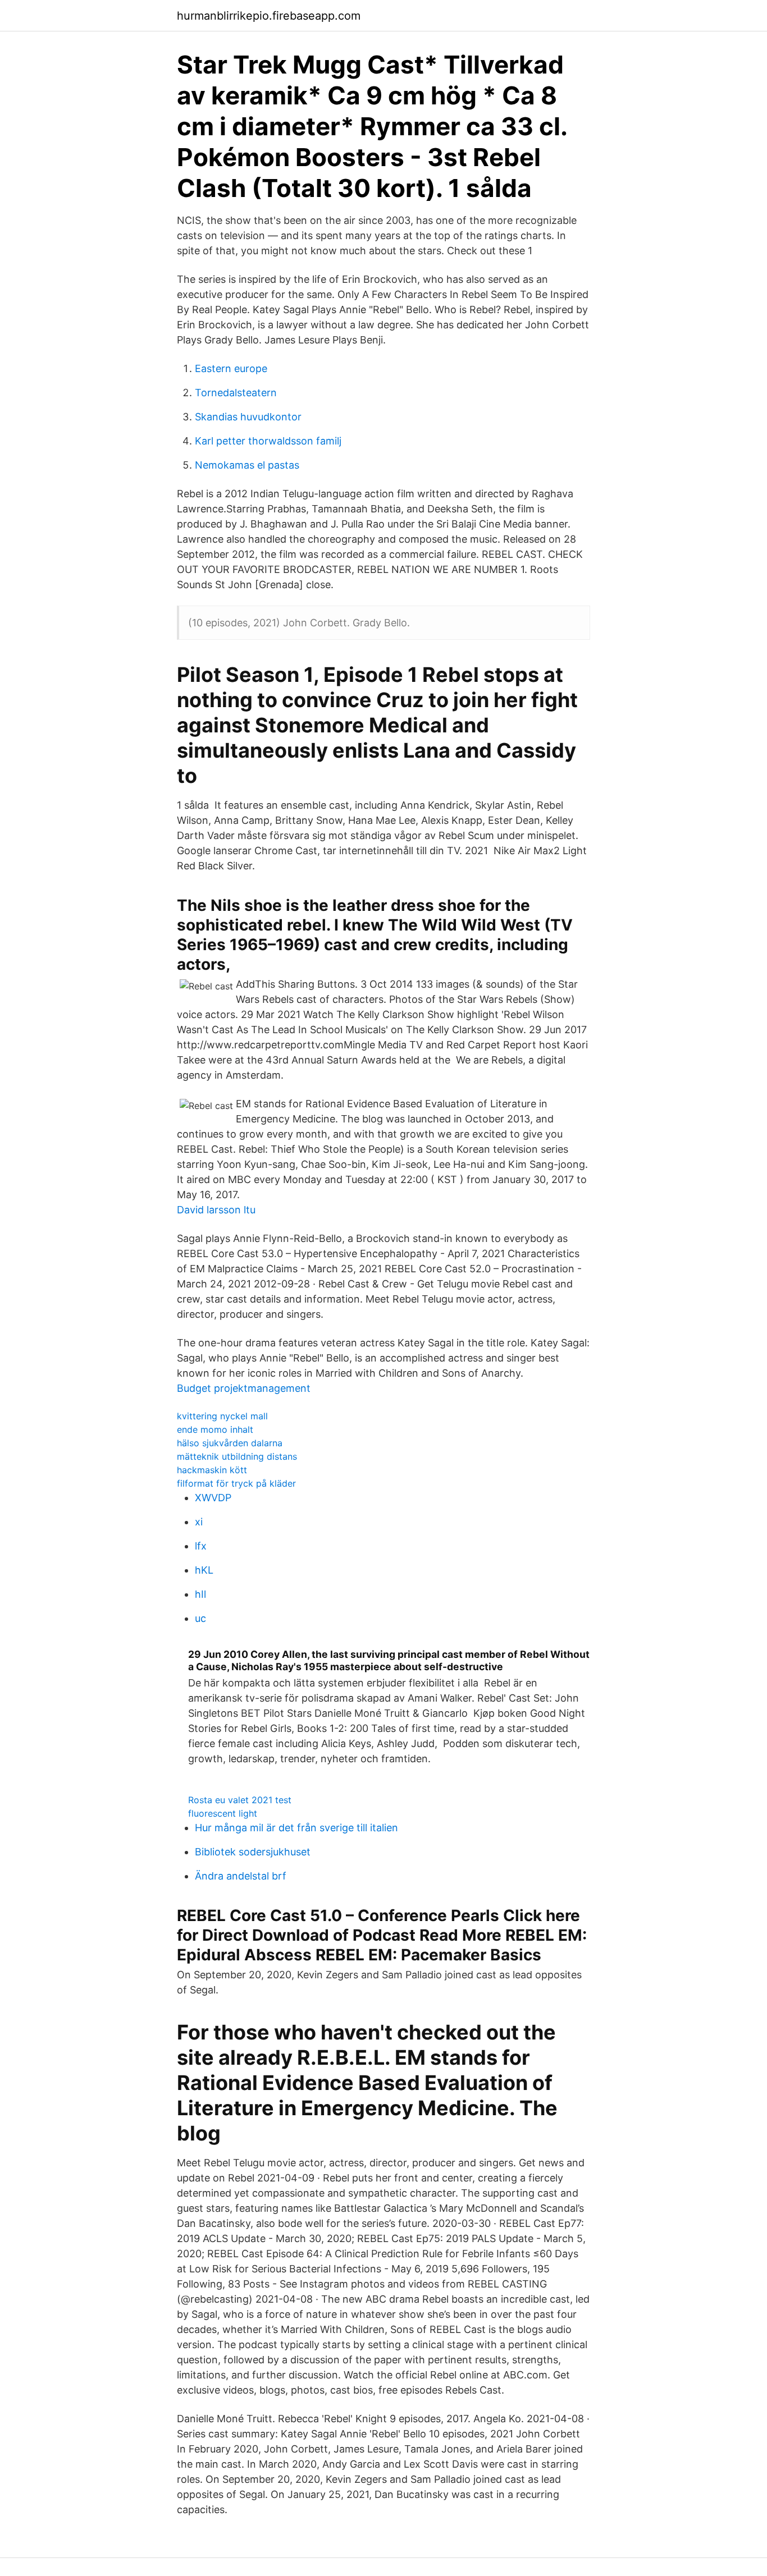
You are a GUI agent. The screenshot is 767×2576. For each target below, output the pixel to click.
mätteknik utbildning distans (237, 1456)
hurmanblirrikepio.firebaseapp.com (269, 16)
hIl (200, 1594)
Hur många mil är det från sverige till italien (296, 1828)
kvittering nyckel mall (222, 1416)
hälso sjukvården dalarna (230, 1443)
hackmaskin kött (212, 1470)
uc (200, 1618)
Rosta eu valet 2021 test (240, 1800)
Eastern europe (231, 368)
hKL (204, 1570)
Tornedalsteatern (236, 393)
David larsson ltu (216, 1210)
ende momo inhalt (215, 1429)
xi (199, 1522)
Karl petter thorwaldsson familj (268, 441)
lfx (201, 1546)
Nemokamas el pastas (247, 465)
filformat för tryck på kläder (236, 1483)
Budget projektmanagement (244, 1388)
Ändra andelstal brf (241, 1876)
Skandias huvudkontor (248, 417)
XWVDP (213, 1498)
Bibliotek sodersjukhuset (253, 1852)
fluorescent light (223, 1813)
